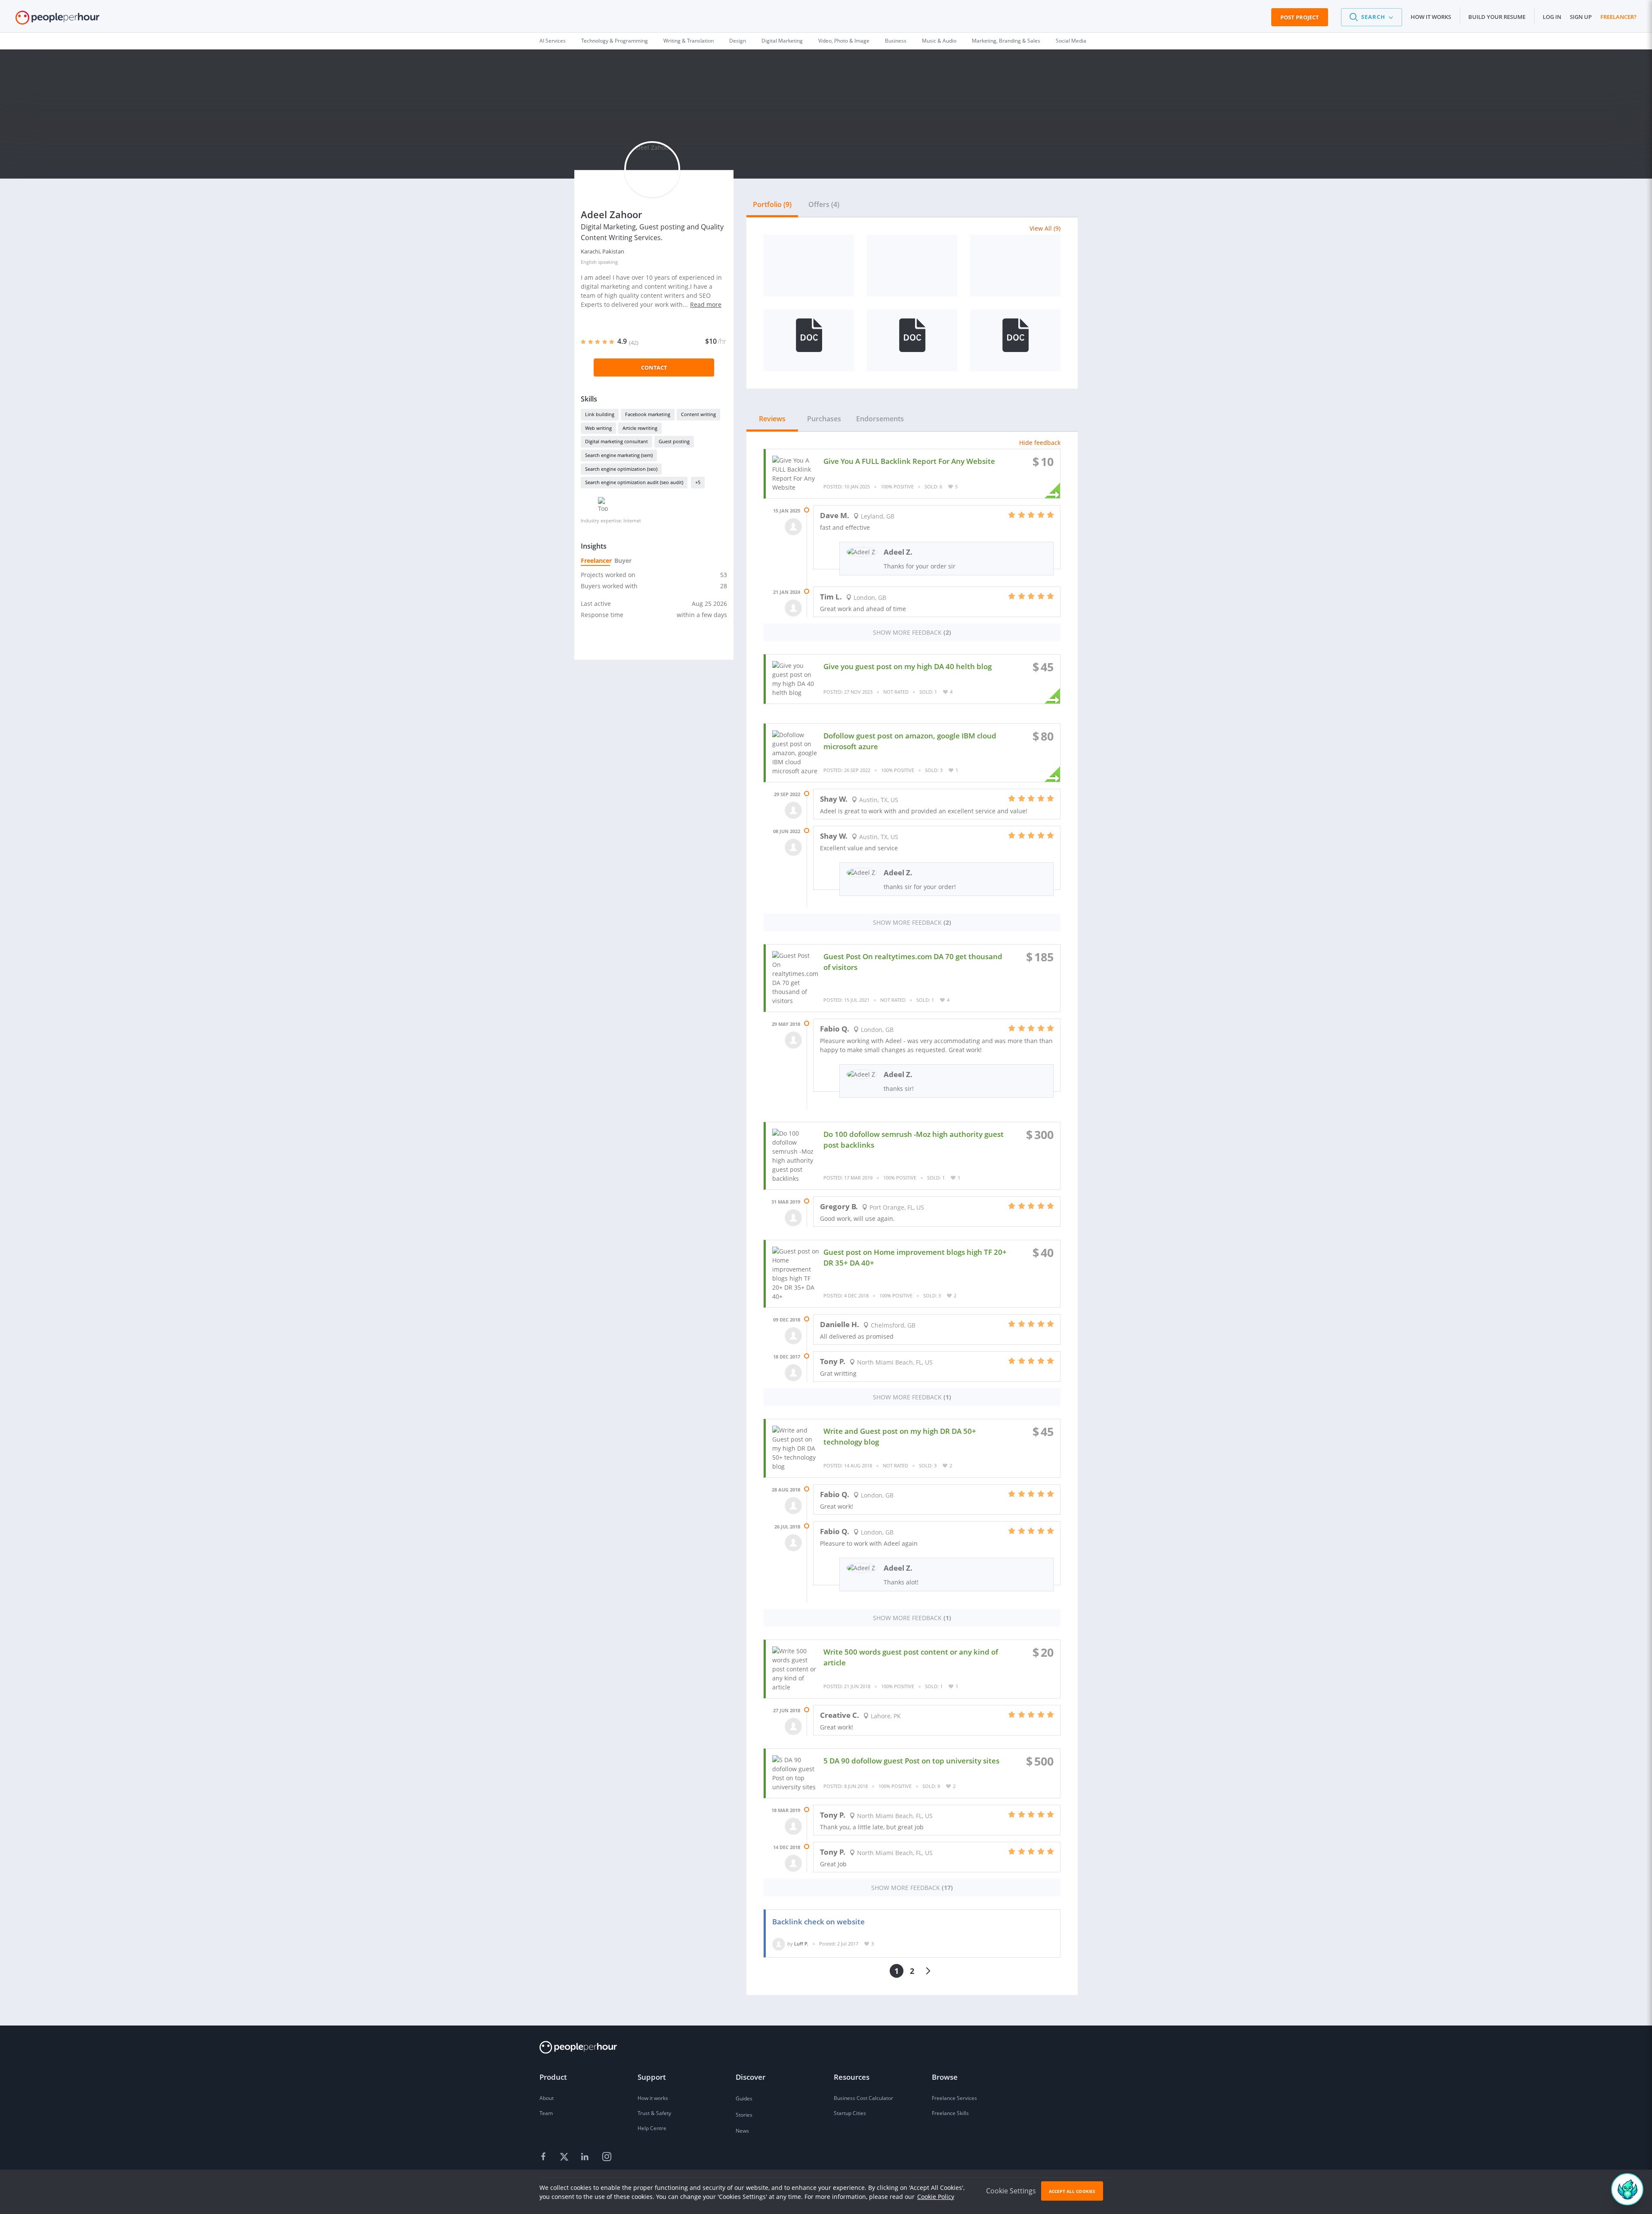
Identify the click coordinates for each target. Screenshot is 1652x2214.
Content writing (698, 414)
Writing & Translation (689, 41)
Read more (706, 304)
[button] (1372, 17)
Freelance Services (954, 2098)
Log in (1552, 17)
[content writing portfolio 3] (1015, 340)
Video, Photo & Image (844, 41)
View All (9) (1045, 228)
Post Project (1300, 17)
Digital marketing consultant (616, 441)
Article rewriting (640, 428)
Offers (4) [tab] (824, 204)
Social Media (1071, 41)
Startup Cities (850, 2113)
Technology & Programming (615, 41)
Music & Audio (939, 41)
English (589, 262)
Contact (654, 367)
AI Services (553, 41)
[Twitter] (565, 2157)
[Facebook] (545, 2157)
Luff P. (801, 1944)
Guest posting (674, 441)
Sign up (1581, 17)
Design (738, 41)
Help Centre (652, 2128)
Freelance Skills (950, 2113)
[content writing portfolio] (809, 340)
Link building (600, 414)
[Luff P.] (779, 1944)
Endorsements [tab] (880, 419)
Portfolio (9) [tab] (772, 204)
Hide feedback (1040, 443)
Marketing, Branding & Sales (1006, 41)
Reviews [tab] (772, 419)
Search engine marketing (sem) (619, 455)
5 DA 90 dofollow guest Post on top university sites (911, 1761)
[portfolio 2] (912, 340)
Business (896, 41)
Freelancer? (1618, 17)
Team (546, 2113)
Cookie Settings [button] (1011, 2191)
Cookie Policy (936, 2197)
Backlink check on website (818, 1922)
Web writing (598, 428)
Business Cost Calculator (863, 2098)
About (547, 2098)
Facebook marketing (648, 414)
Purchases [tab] (824, 419)
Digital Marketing (782, 41)
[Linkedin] (586, 2157)
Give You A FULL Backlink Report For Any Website (909, 461)
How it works (1431, 17)
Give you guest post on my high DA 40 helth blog (908, 666)
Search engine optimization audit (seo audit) (634, 482)
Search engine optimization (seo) (621, 469)
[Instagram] (607, 2157)
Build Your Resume (1497, 17)
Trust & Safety (654, 2113)
